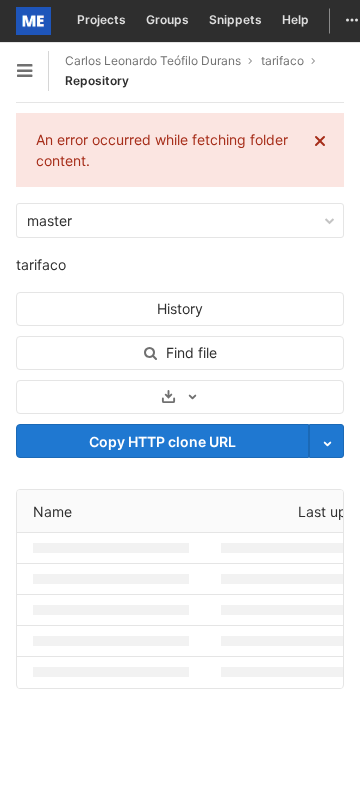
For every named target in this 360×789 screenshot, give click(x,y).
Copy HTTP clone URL (162, 441)
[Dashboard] (33, 21)
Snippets (235, 19)
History (180, 308)
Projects (101, 19)
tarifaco (41, 264)
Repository (97, 80)
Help (295, 19)
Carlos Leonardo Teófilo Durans (153, 60)
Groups (167, 19)
